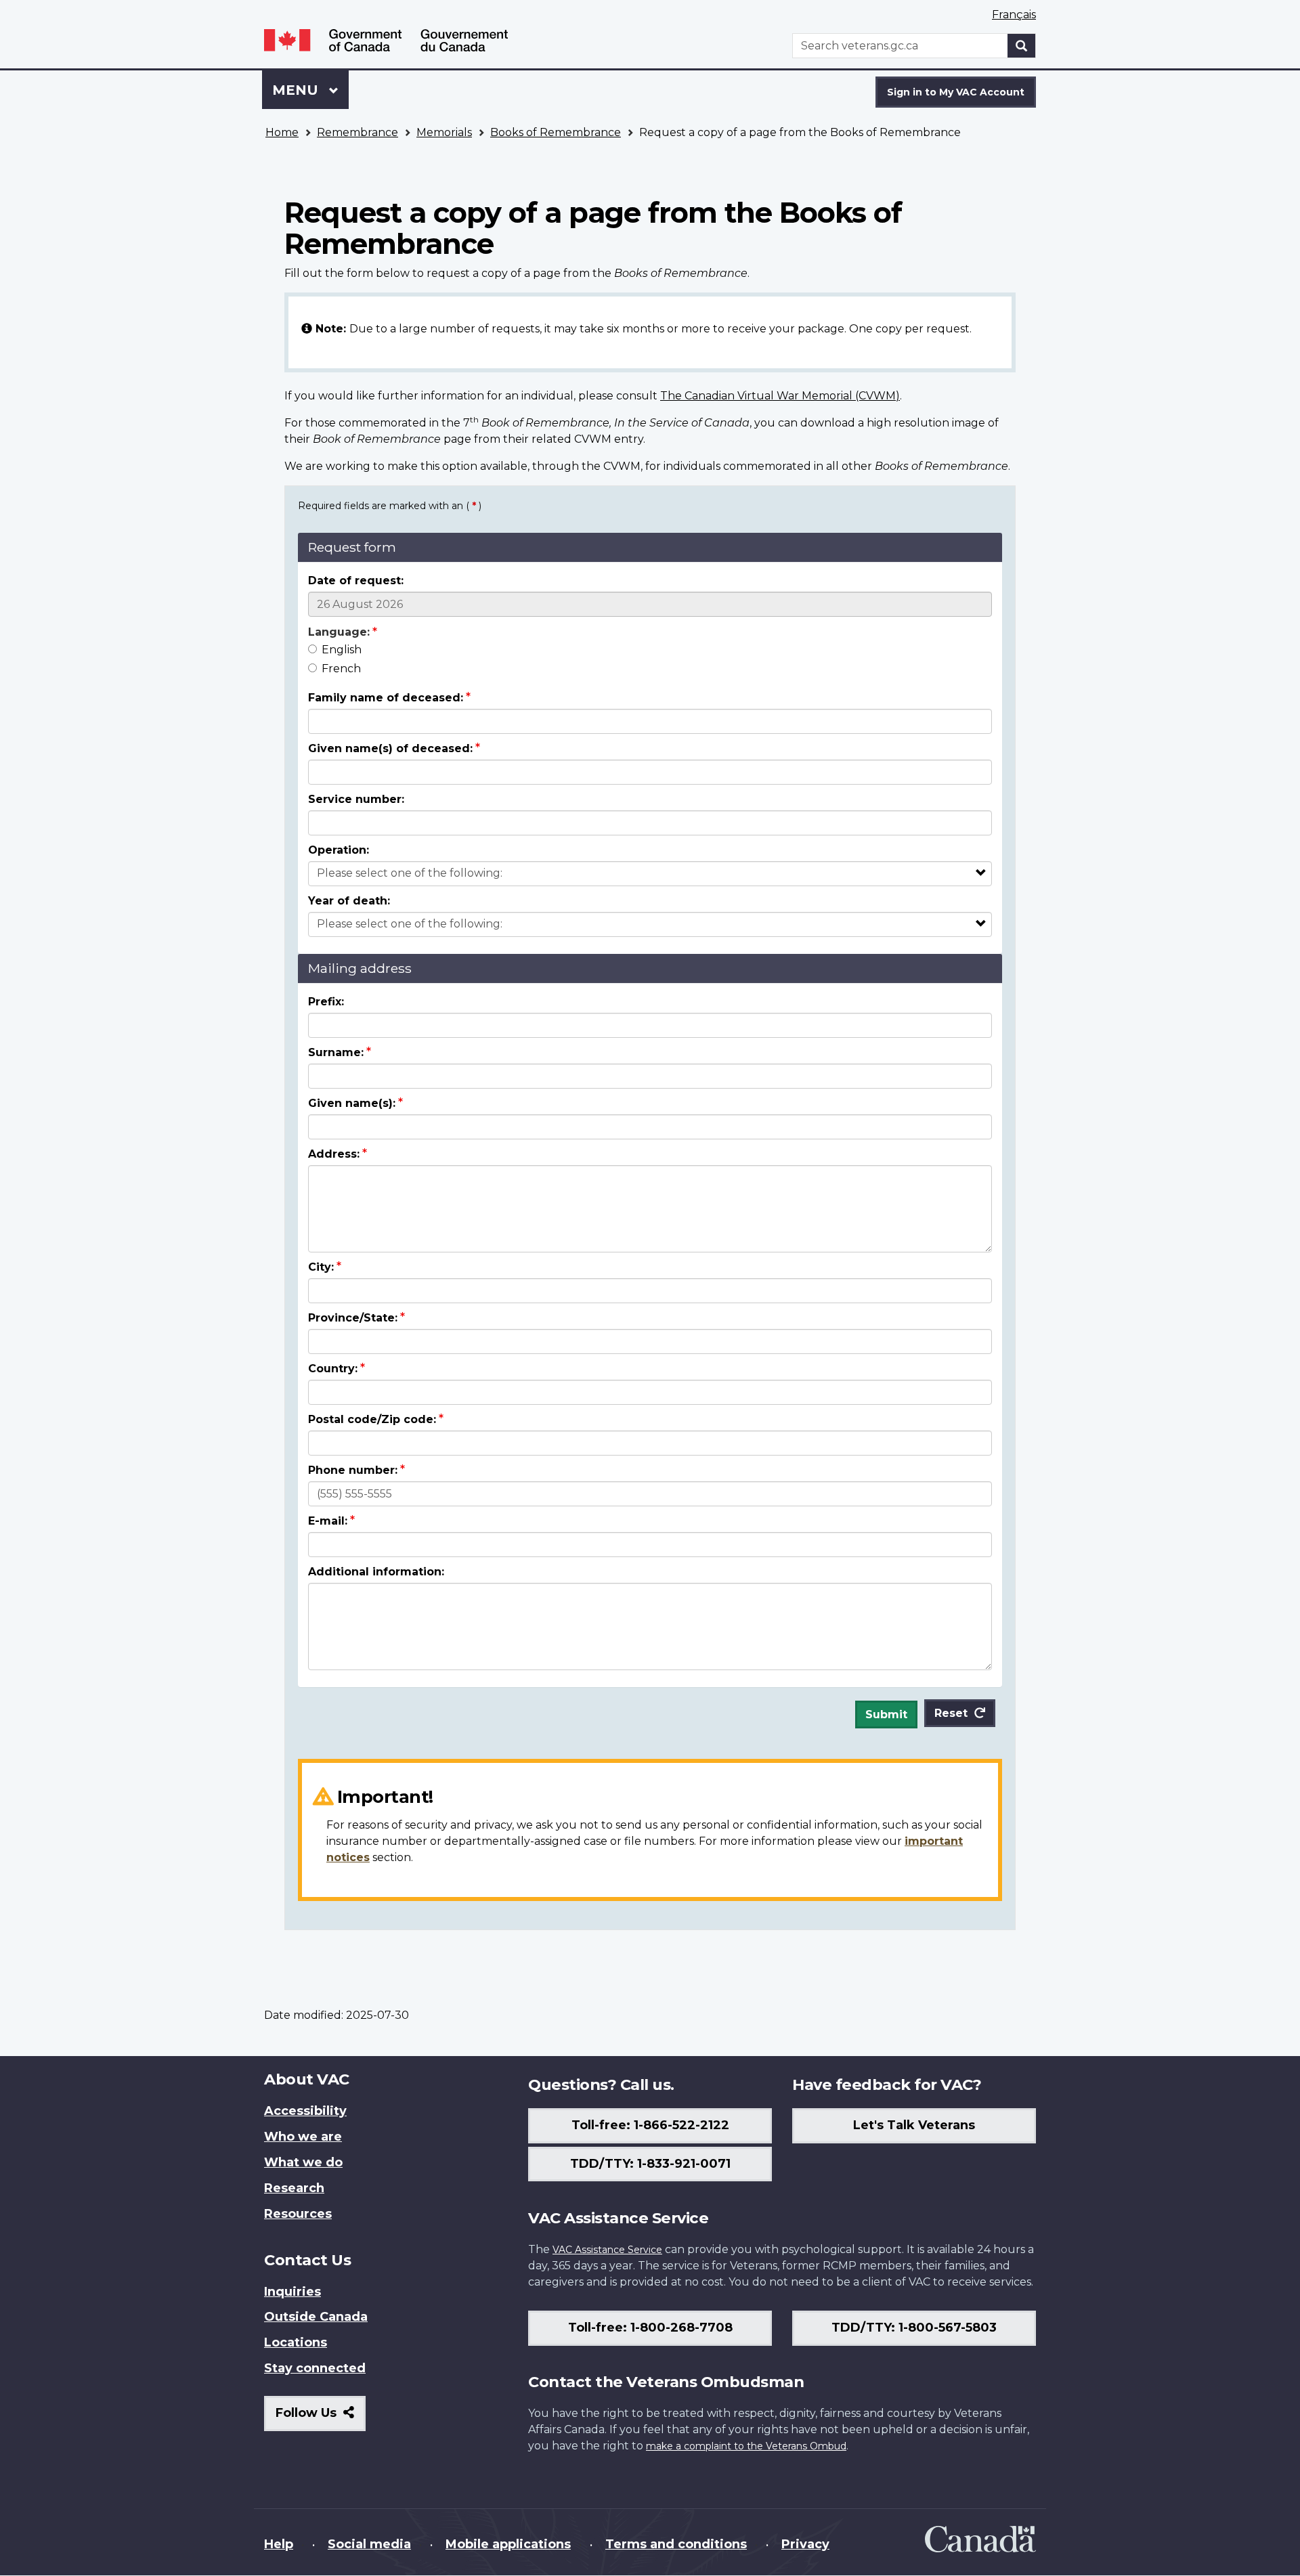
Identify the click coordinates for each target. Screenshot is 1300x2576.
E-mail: (328, 1521)
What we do (303, 2162)
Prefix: (326, 1002)
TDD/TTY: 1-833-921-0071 (650, 2164)
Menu (297, 90)
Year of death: (349, 901)
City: (321, 1267)
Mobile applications (508, 2544)
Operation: (339, 850)
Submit (886, 1715)
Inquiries (292, 2292)
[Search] (1022, 46)
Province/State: (353, 1318)
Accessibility (305, 2111)
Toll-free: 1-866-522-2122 (650, 2125)
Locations (296, 2342)
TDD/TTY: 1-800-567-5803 (914, 2328)
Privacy (805, 2544)
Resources (298, 2214)
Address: (334, 1154)
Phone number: (353, 1470)
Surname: (336, 1052)
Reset (951, 1713)
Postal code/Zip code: (372, 1419)
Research (294, 2188)
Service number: (356, 799)
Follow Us (321, 2418)
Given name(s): (352, 1103)
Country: (333, 1369)
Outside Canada (316, 2317)
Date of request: (356, 581)
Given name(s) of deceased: (390, 748)
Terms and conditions (676, 2544)
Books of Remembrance (556, 132)
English (342, 650)
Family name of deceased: (386, 698)
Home (282, 132)
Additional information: (376, 1572)
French (341, 669)
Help (279, 2544)
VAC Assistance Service (607, 2250)
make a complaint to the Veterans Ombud (746, 2446)
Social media (369, 2544)
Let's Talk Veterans (914, 2125)
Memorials (444, 132)
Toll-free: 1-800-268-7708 (650, 2328)
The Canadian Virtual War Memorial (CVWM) (780, 396)
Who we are (303, 2137)
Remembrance (357, 132)
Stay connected (315, 2368)
